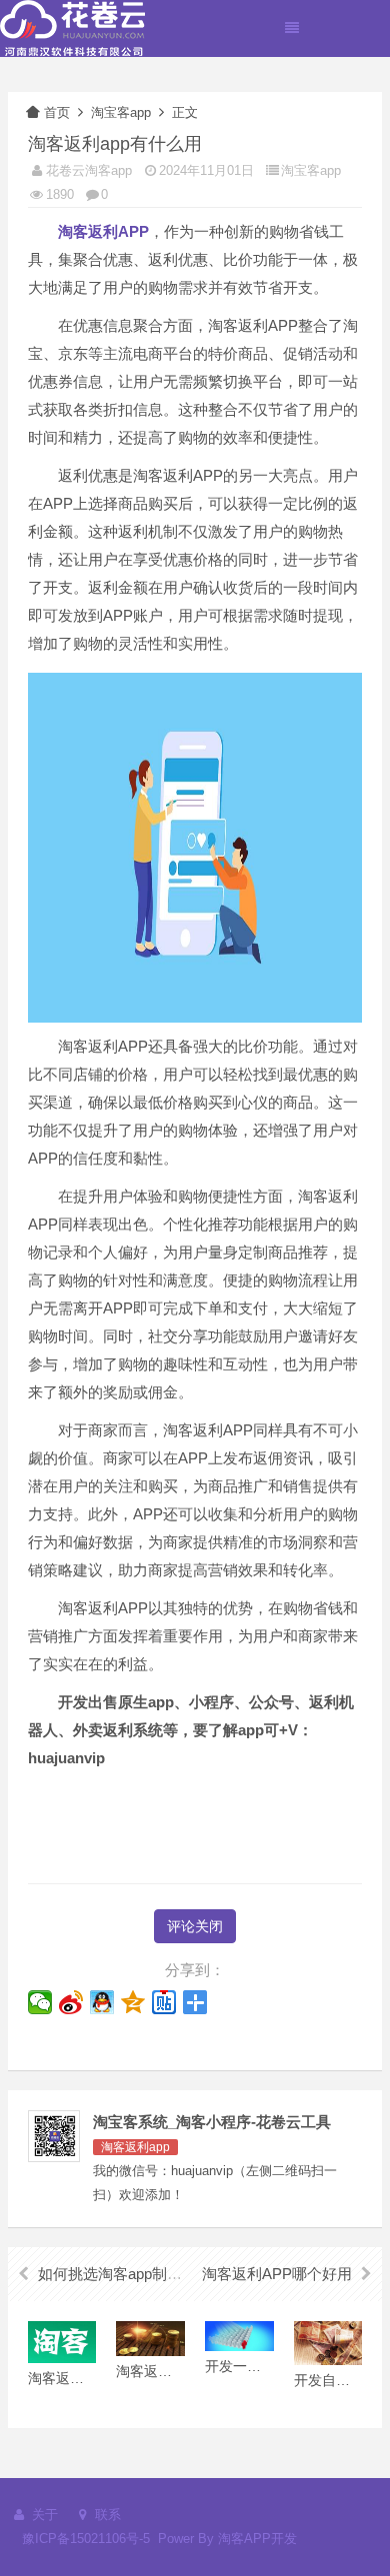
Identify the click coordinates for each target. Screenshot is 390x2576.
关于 (43, 2515)
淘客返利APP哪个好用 (277, 2274)
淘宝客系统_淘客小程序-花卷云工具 (212, 2122)
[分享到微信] (40, 2002)
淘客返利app (135, 2147)
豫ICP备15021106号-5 (86, 2539)
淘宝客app (121, 112)
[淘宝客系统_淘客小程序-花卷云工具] (72, 27)
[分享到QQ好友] (102, 2002)
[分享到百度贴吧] (164, 2002)
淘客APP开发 (257, 2539)
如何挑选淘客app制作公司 (125, 2274)
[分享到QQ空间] (133, 2002)
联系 (106, 2515)
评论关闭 (195, 1926)
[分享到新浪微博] (71, 2002)
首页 (57, 112)
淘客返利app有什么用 (115, 144)
